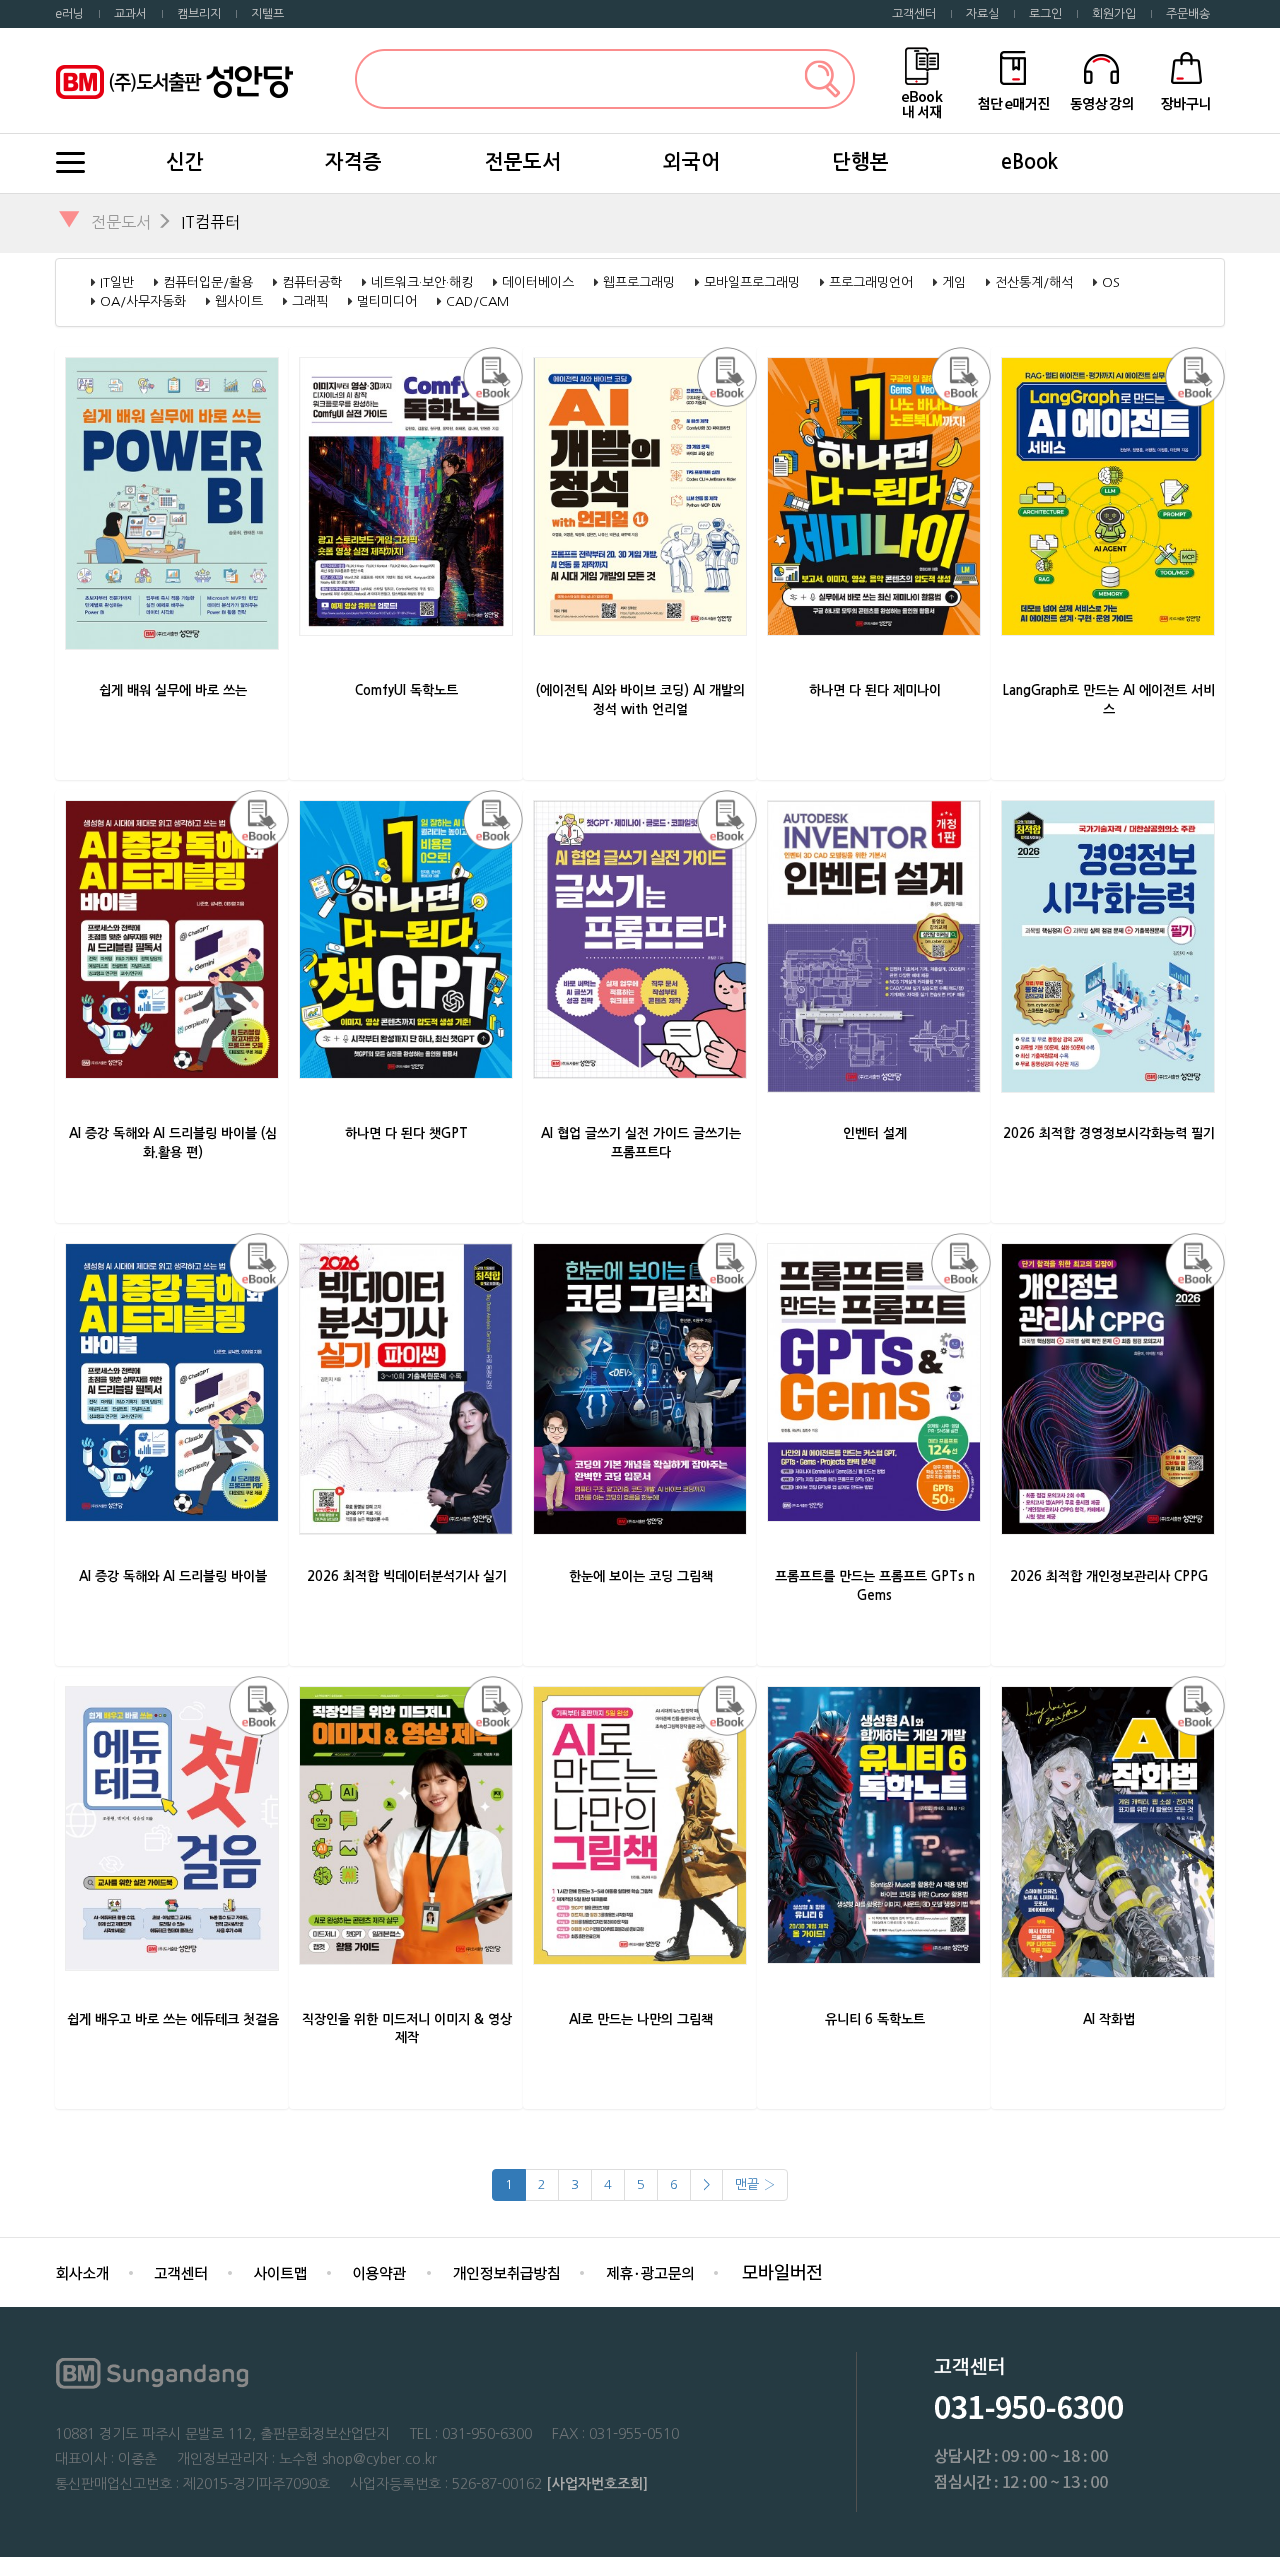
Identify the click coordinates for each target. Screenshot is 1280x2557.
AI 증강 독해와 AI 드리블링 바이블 (173, 1576)
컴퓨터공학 (312, 282)
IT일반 (117, 282)
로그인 (1045, 14)
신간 (185, 162)
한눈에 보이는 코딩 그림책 (641, 1576)
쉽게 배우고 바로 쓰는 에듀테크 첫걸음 (173, 2019)
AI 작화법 (1109, 2019)
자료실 (982, 14)
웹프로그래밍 (639, 282)
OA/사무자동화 (143, 301)
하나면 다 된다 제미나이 (875, 690)
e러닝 (69, 14)
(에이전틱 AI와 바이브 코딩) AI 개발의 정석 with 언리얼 (640, 700)
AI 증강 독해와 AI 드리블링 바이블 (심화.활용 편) (173, 1143)
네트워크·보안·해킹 (422, 282)
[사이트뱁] (280, 2271)
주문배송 (1188, 14)
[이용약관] (379, 2271)
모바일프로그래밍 (752, 282)
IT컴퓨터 (210, 222)
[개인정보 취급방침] (506, 2271)
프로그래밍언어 (871, 282)
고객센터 (914, 14)
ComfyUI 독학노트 (406, 690)
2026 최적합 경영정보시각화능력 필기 (1109, 1133)
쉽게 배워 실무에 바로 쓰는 (173, 690)
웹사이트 (239, 301)
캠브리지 (199, 14)
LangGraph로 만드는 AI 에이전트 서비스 (1109, 700)
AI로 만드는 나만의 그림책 (641, 2019)
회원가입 (1114, 14)
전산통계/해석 (1034, 282)
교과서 (130, 14)
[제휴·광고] (649, 2271)
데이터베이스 (538, 282)
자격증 (353, 162)
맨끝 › (755, 2184)
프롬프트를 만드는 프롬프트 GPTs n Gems (875, 1586)
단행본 (860, 162)
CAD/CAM (477, 301)
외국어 (691, 162)
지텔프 (267, 14)
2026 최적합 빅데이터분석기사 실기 (407, 1576)
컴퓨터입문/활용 (208, 282)
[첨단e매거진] (1013, 79)
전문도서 (523, 162)
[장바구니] (1186, 79)
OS (1111, 282)
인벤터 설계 (875, 1133)
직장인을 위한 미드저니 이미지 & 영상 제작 (407, 2029)
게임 (954, 282)
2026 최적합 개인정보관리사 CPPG (1109, 1576)
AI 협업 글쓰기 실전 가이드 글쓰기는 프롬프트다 (641, 1143)
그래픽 (310, 301)
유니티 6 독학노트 (875, 2019)
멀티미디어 (387, 301)
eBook (1029, 162)
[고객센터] (181, 2271)
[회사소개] (82, 2271)
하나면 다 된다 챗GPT (406, 1133)
